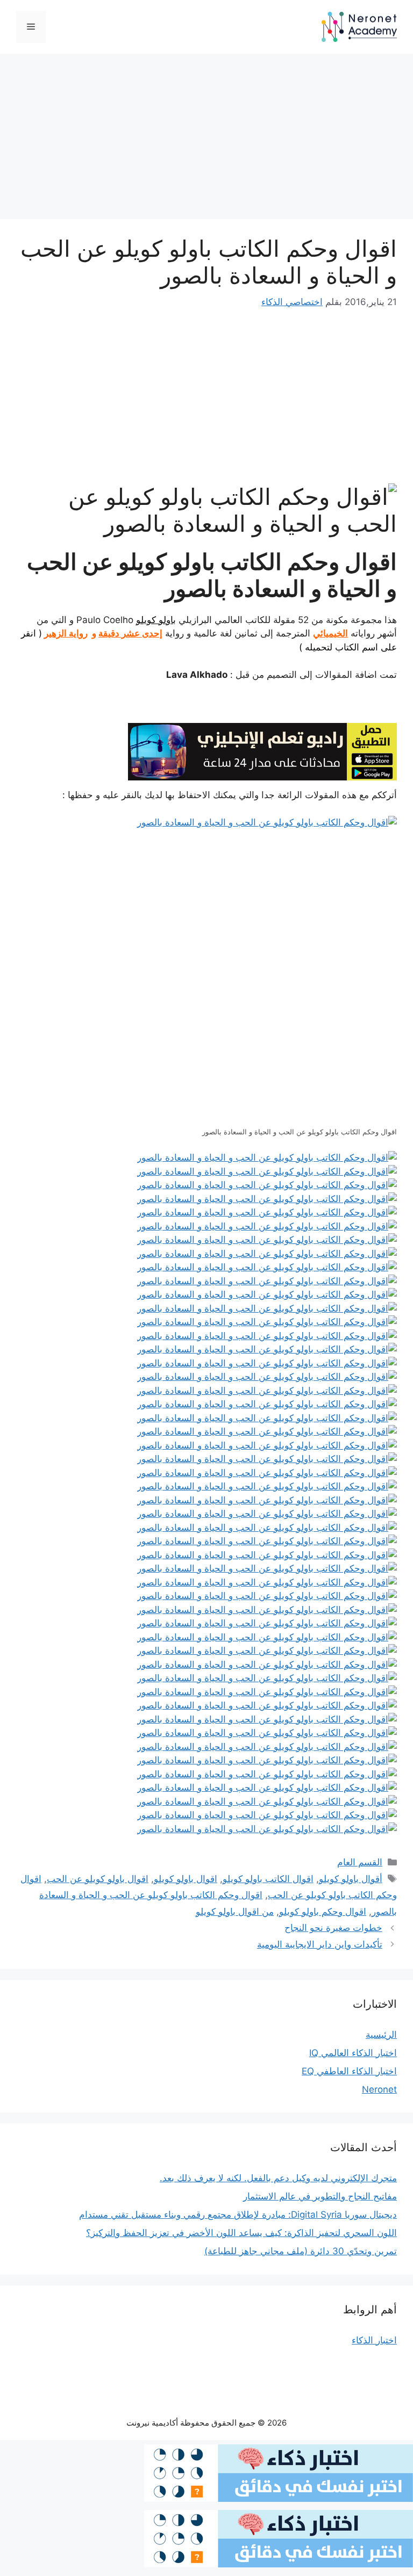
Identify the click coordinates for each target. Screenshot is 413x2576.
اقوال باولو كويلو (186, 1879)
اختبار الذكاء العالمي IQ (353, 2053)
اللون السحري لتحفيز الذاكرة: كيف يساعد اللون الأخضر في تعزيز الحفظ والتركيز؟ (241, 2233)
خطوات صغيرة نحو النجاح (333, 1928)
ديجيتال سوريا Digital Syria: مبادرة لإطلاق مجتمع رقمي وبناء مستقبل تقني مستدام (238, 2215)
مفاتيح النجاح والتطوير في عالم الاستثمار (320, 2196)
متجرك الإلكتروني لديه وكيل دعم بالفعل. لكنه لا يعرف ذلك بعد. (278, 2178)
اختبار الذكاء (374, 2340)
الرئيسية (381, 2035)
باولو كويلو (156, 620)
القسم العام (360, 1862)
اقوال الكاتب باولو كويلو (268, 1879)
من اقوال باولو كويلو (235, 1912)
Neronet (379, 2089)
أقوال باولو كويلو (351, 1879)
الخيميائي (330, 633)
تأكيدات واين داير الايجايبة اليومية (320, 1944)
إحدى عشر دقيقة (130, 633)
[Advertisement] (206, 140)
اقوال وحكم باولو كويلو (323, 1912)
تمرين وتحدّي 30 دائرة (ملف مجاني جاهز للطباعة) (301, 2251)
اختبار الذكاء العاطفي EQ (349, 2071)
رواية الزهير (66, 633)
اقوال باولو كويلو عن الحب (98, 1879)
